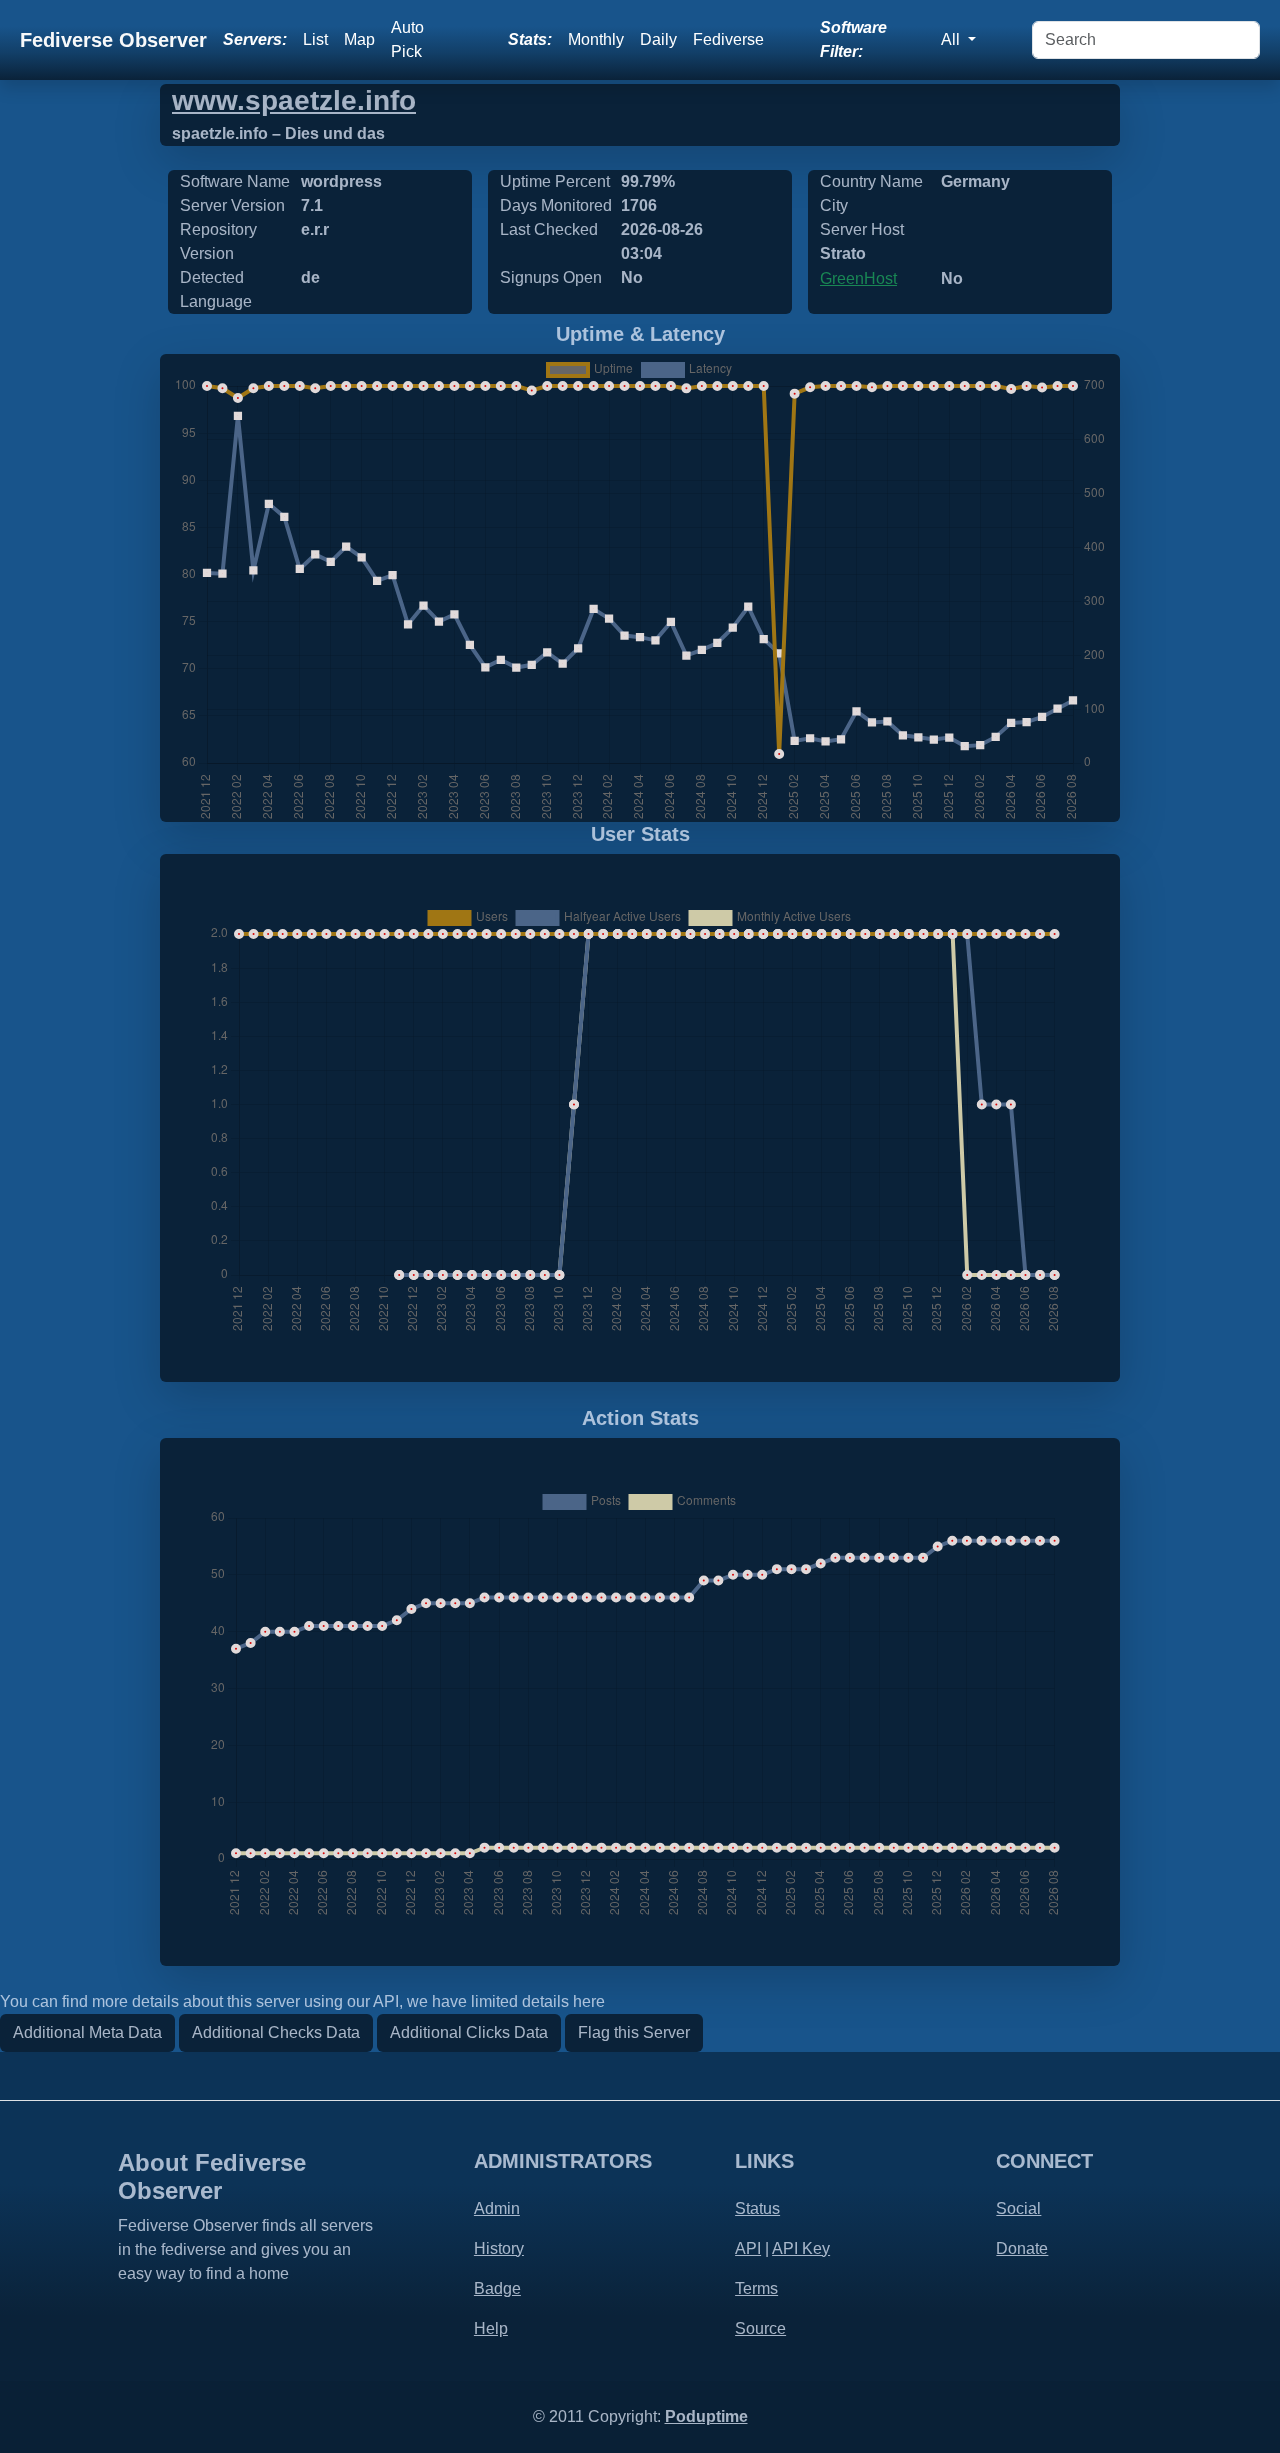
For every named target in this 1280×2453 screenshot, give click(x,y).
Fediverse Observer (113, 40)
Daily (658, 39)
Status (757, 2208)
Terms (756, 2288)
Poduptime (706, 2416)
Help (491, 2328)
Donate (1022, 2248)
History (499, 2248)
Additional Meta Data (87, 2032)
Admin (497, 2208)
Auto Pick (407, 39)
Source (760, 2328)
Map (359, 39)
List (315, 39)
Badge (497, 2288)
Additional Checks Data (276, 2032)
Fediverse (728, 39)
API (748, 2248)
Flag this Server (634, 2032)
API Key (801, 2248)
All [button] (952, 39)
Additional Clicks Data (469, 2032)
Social (1018, 2208)
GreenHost (858, 278)
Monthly (596, 39)
